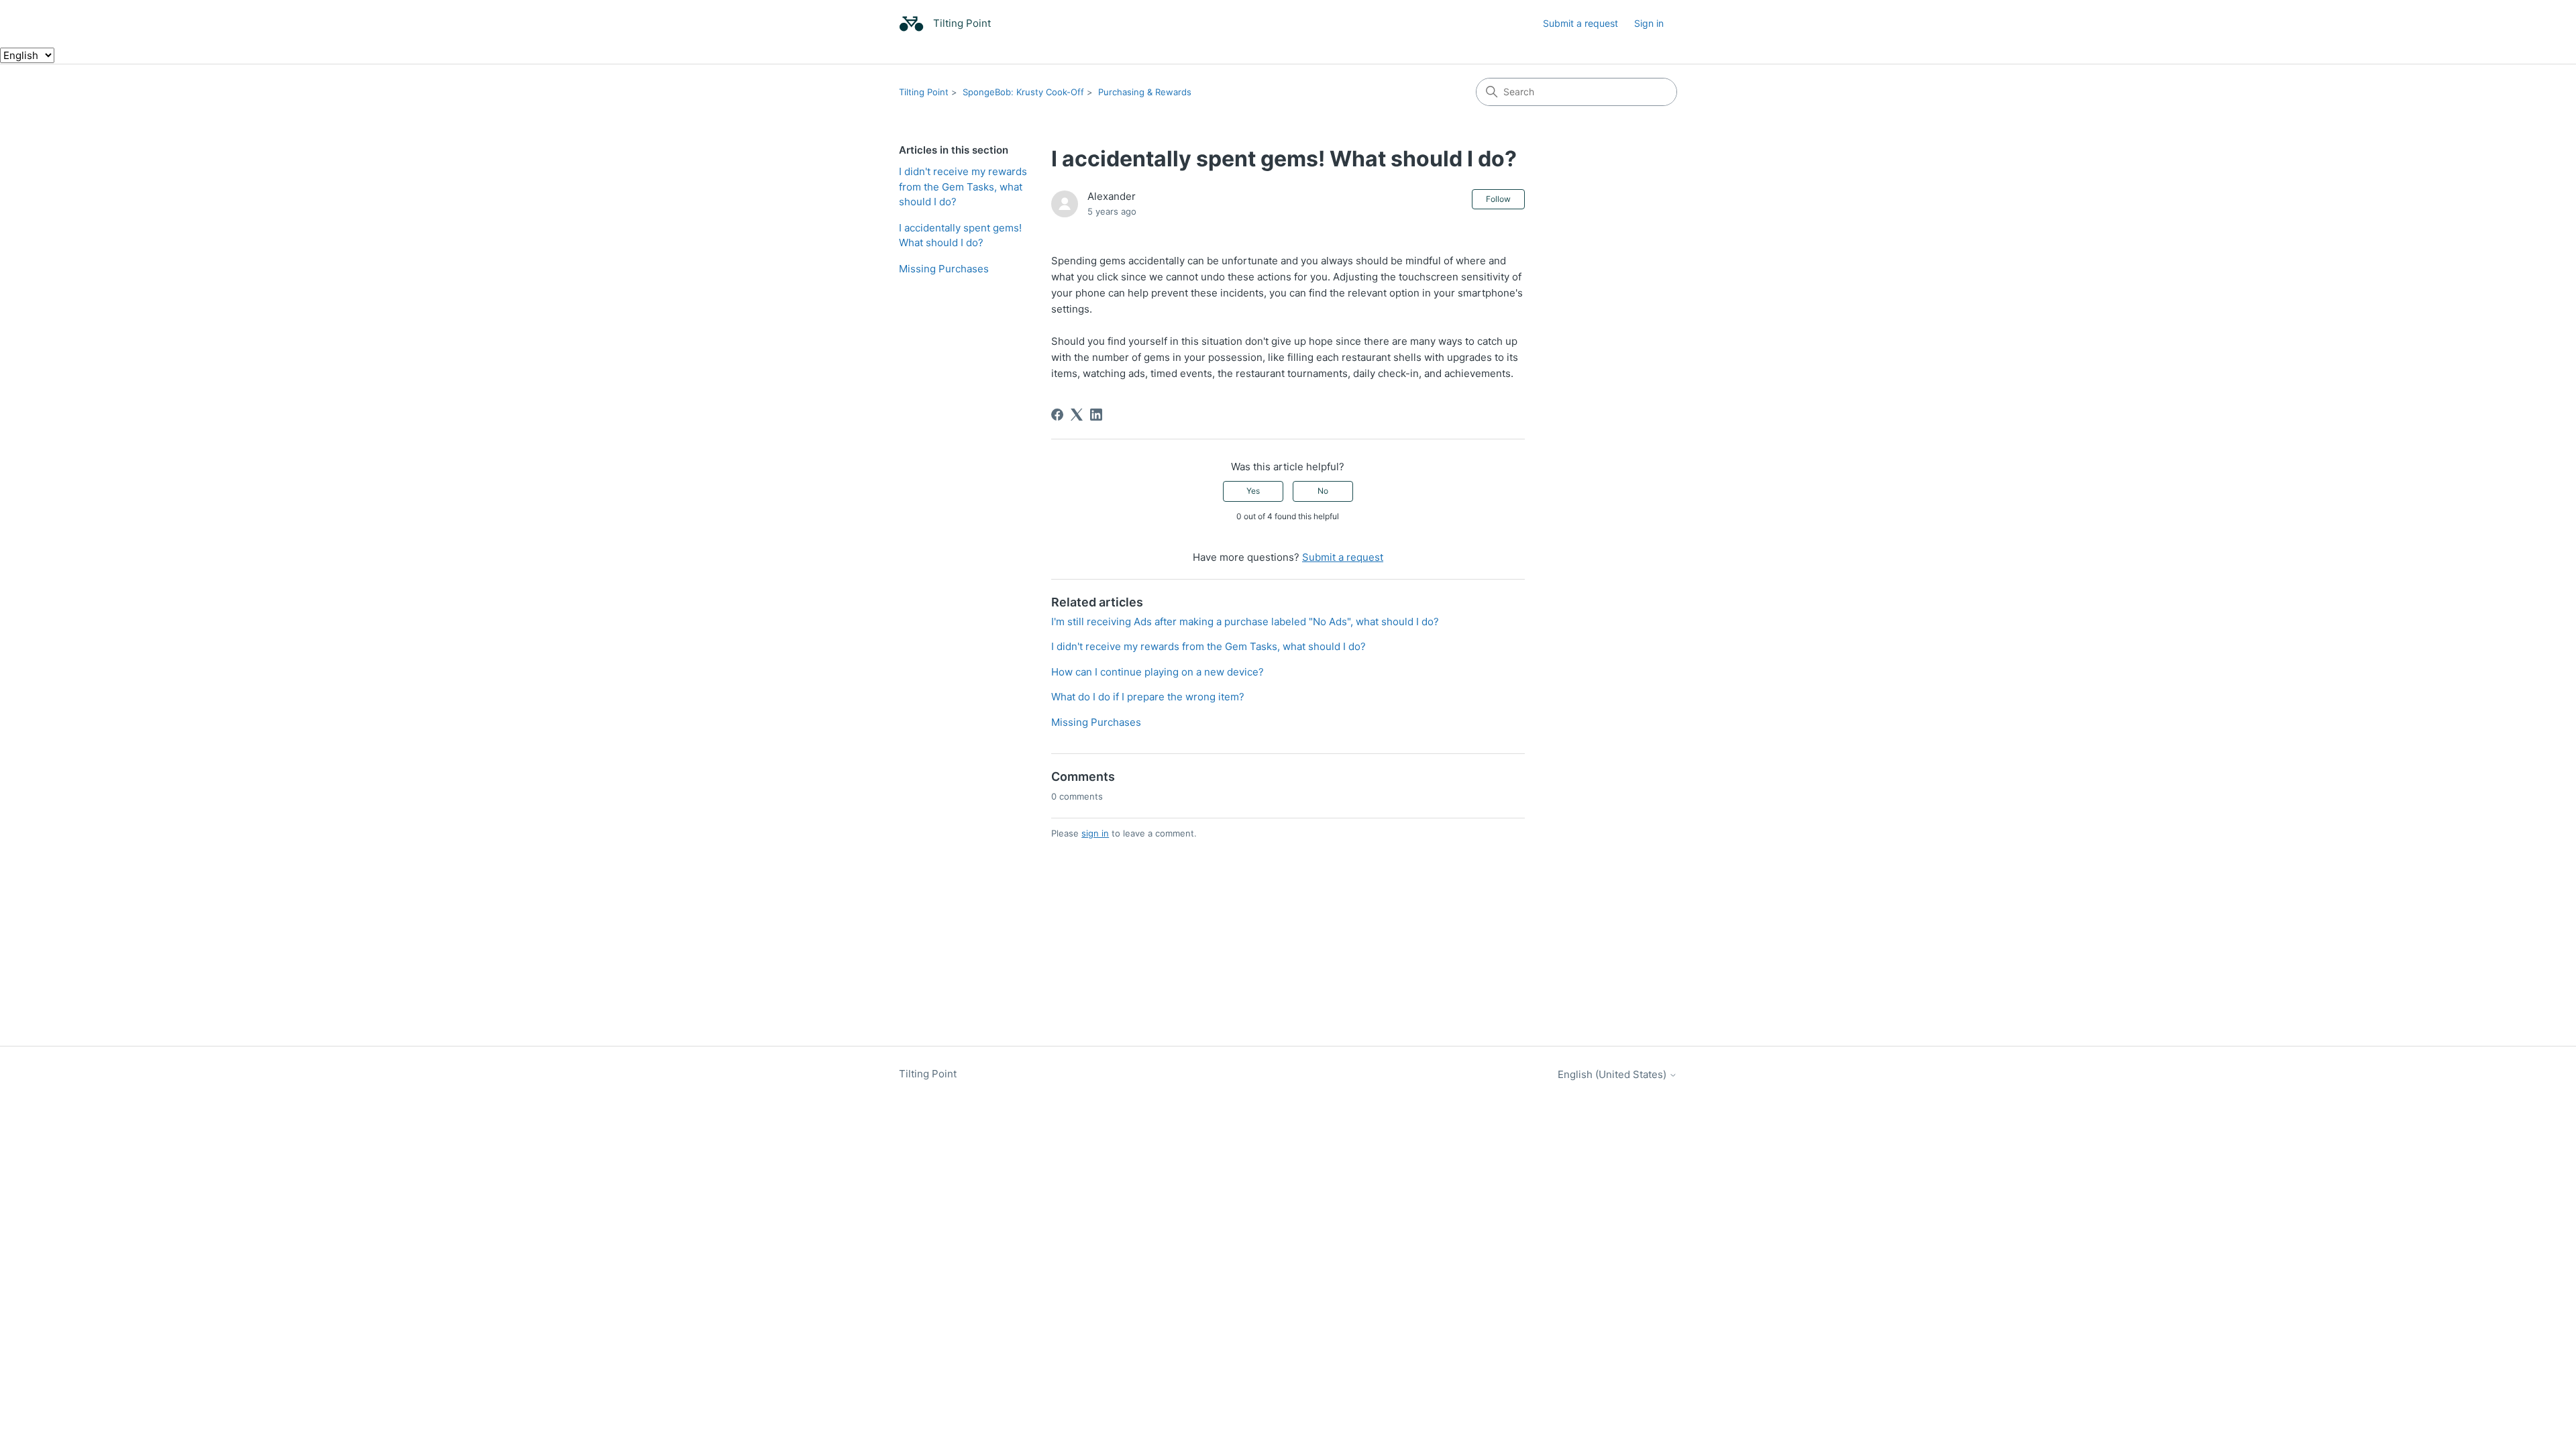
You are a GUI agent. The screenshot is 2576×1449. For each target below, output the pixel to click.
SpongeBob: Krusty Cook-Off (1023, 92)
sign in (1095, 833)
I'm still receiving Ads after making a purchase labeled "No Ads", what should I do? (1245, 622)
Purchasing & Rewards (1145, 92)
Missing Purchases (944, 269)
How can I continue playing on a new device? (1158, 672)
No (1323, 491)
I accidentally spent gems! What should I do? (960, 235)
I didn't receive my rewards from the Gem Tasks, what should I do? (963, 186)
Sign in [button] (1649, 23)
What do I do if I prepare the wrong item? (1148, 697)
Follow (1498, 199)
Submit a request (1580, 23)
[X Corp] (1077, 415)
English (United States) (1613, 1074)
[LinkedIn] (1096, 415)
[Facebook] (1057, 415)
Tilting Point (924, 92)
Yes (1253, 491)
